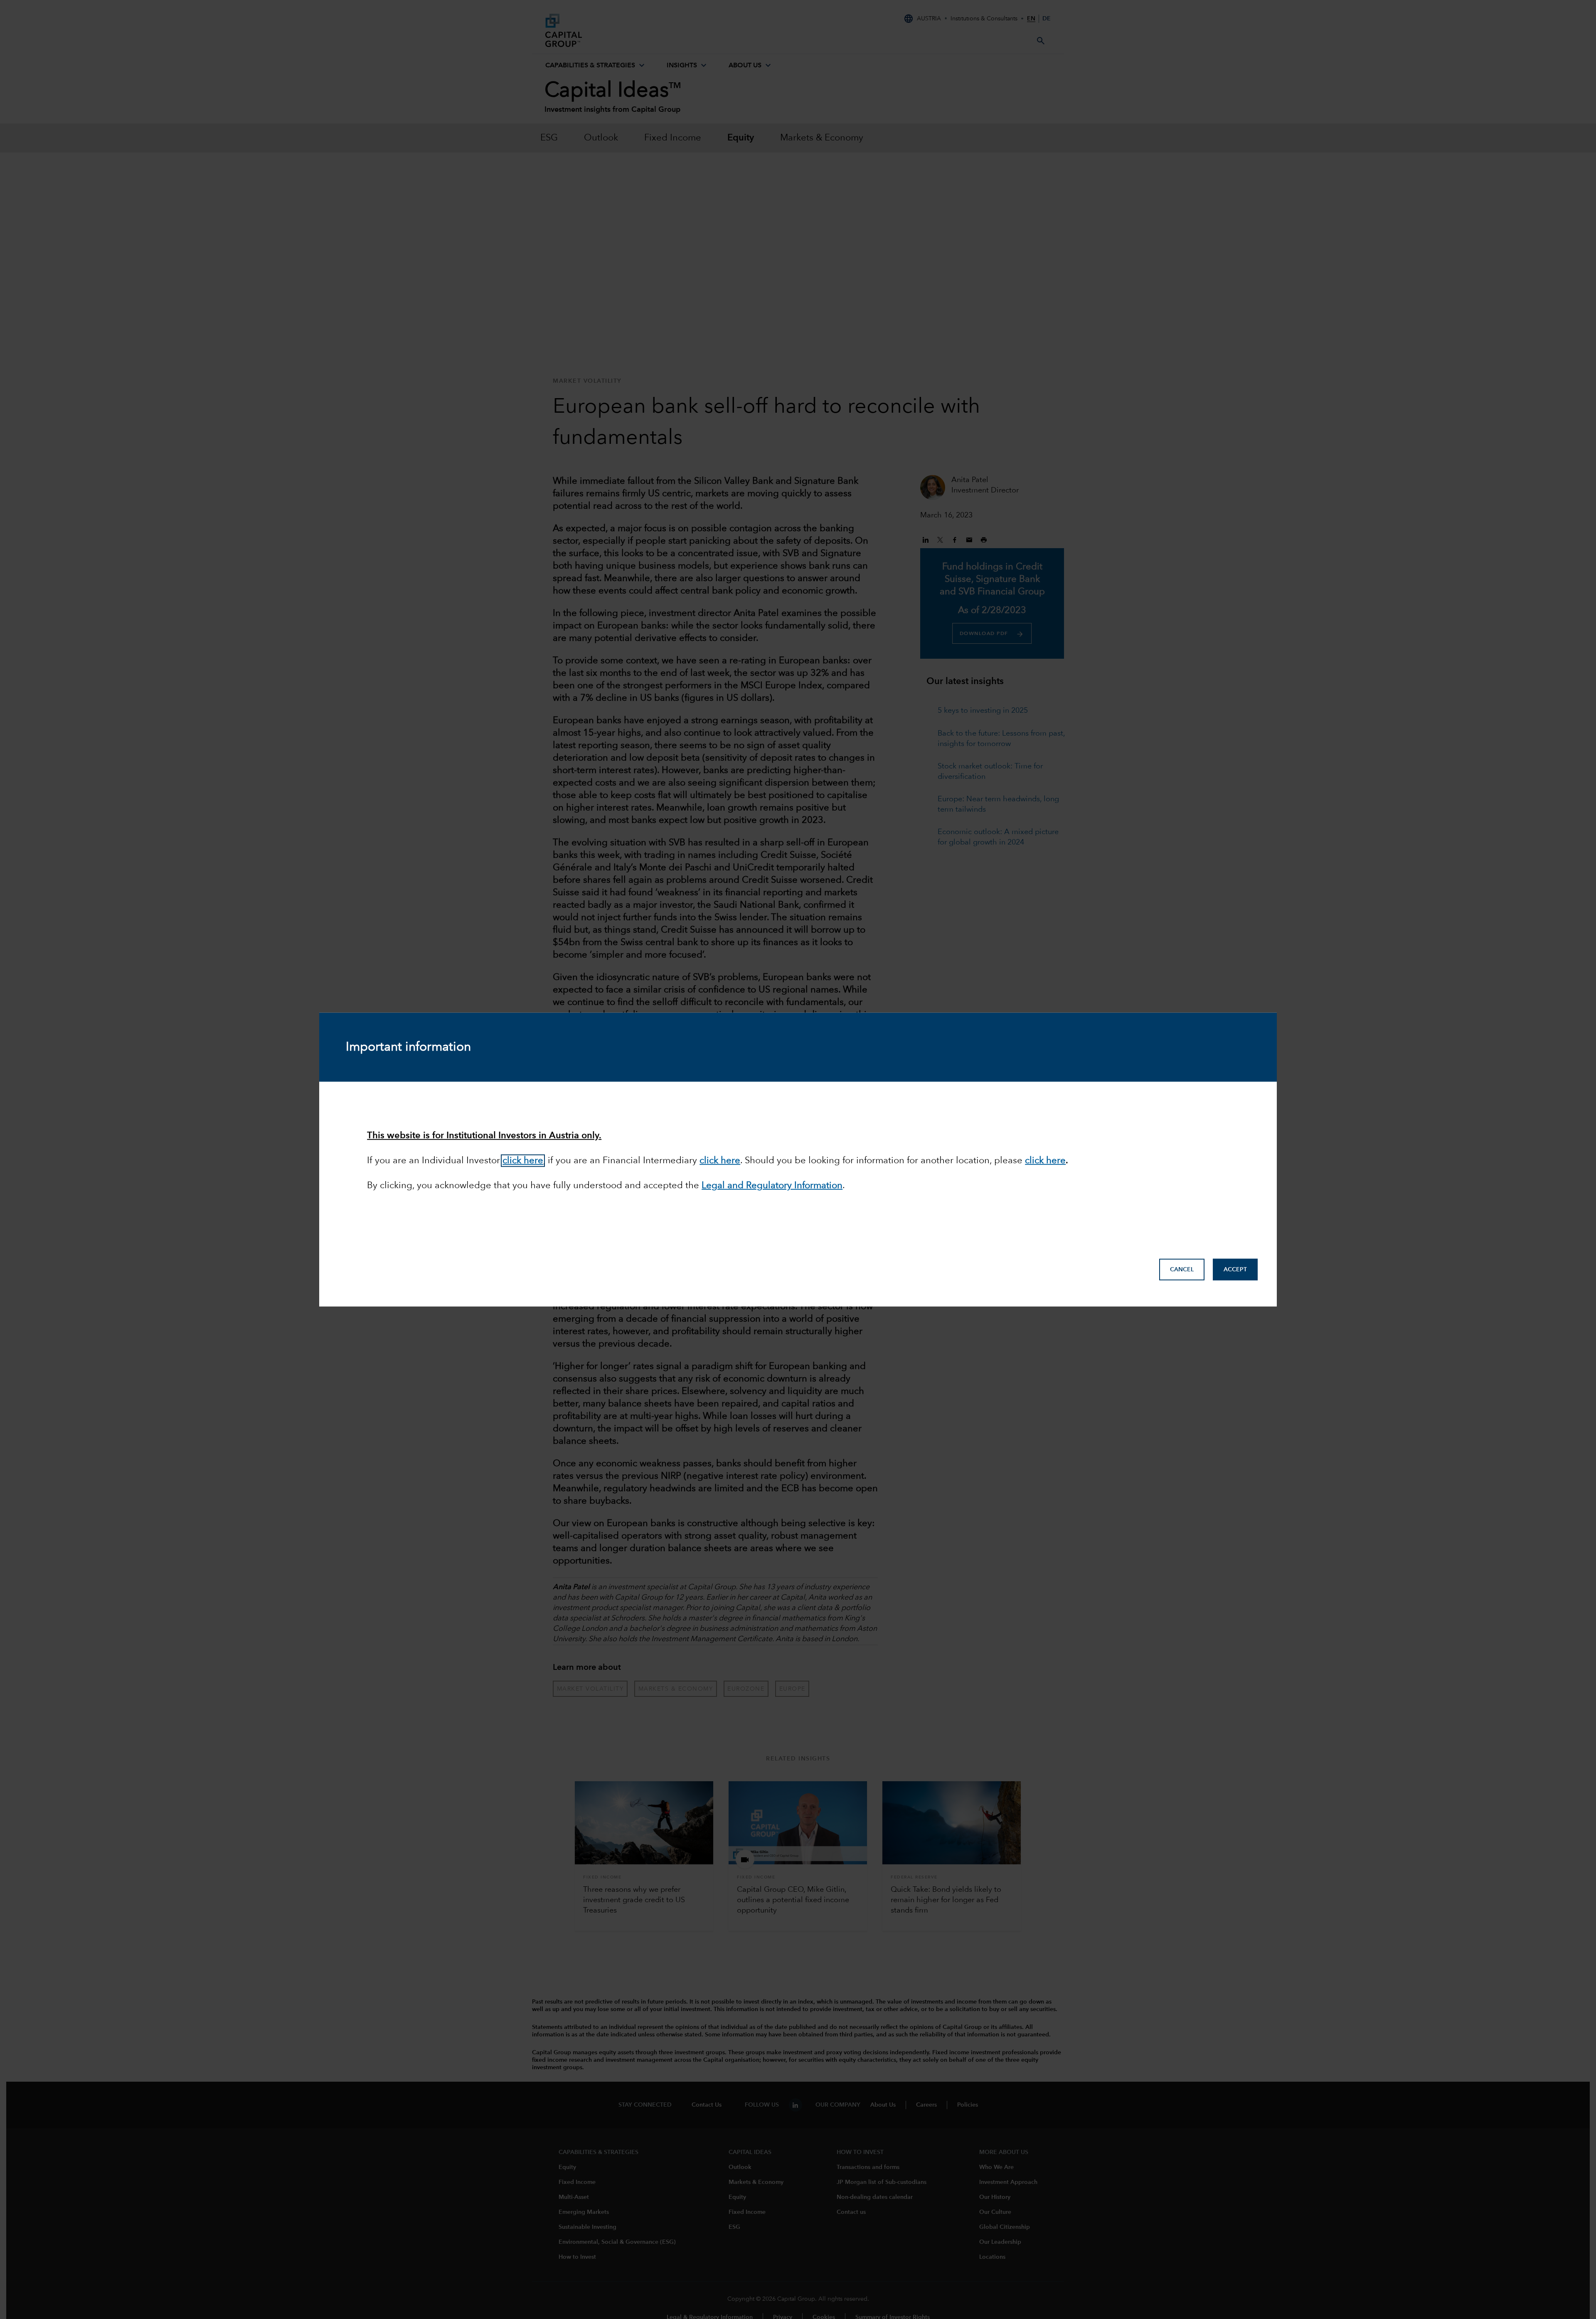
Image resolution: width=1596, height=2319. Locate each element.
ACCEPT (1235, 1270)
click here (523, 1161)
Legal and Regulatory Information (772, 1186)
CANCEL (1182, 1270)
